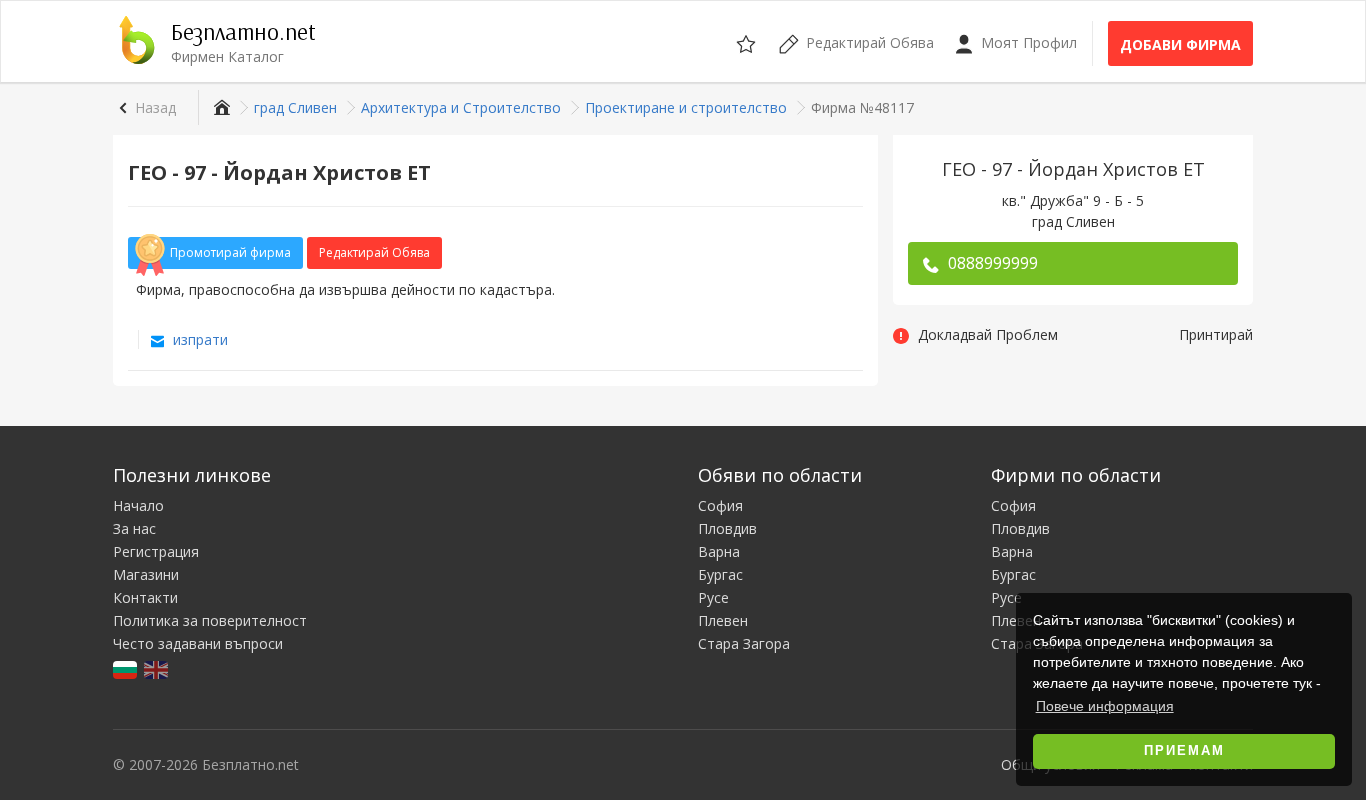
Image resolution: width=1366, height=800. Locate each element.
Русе (713, 597)
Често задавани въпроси (198, 643)
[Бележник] (747, 41)
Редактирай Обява (374, 252)
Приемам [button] (1184, 751)
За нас (134, 528)
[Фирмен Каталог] (219, 107)
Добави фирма (1180, 44)
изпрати (198, 339)
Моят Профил (1027, 42)
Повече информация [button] (1105, 706)
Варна (719, 551)
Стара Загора (744, 643)
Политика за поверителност (210, 620)
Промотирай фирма (230, 252)
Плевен (723, 620)
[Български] (126, 668)
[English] (157, 668)
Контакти (145, 597)
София (720, 505)
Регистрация (156, 551)
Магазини (146, 574)
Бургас (720, 574)
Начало (138, 505)
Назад (155, 107)
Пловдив (727, 528)
